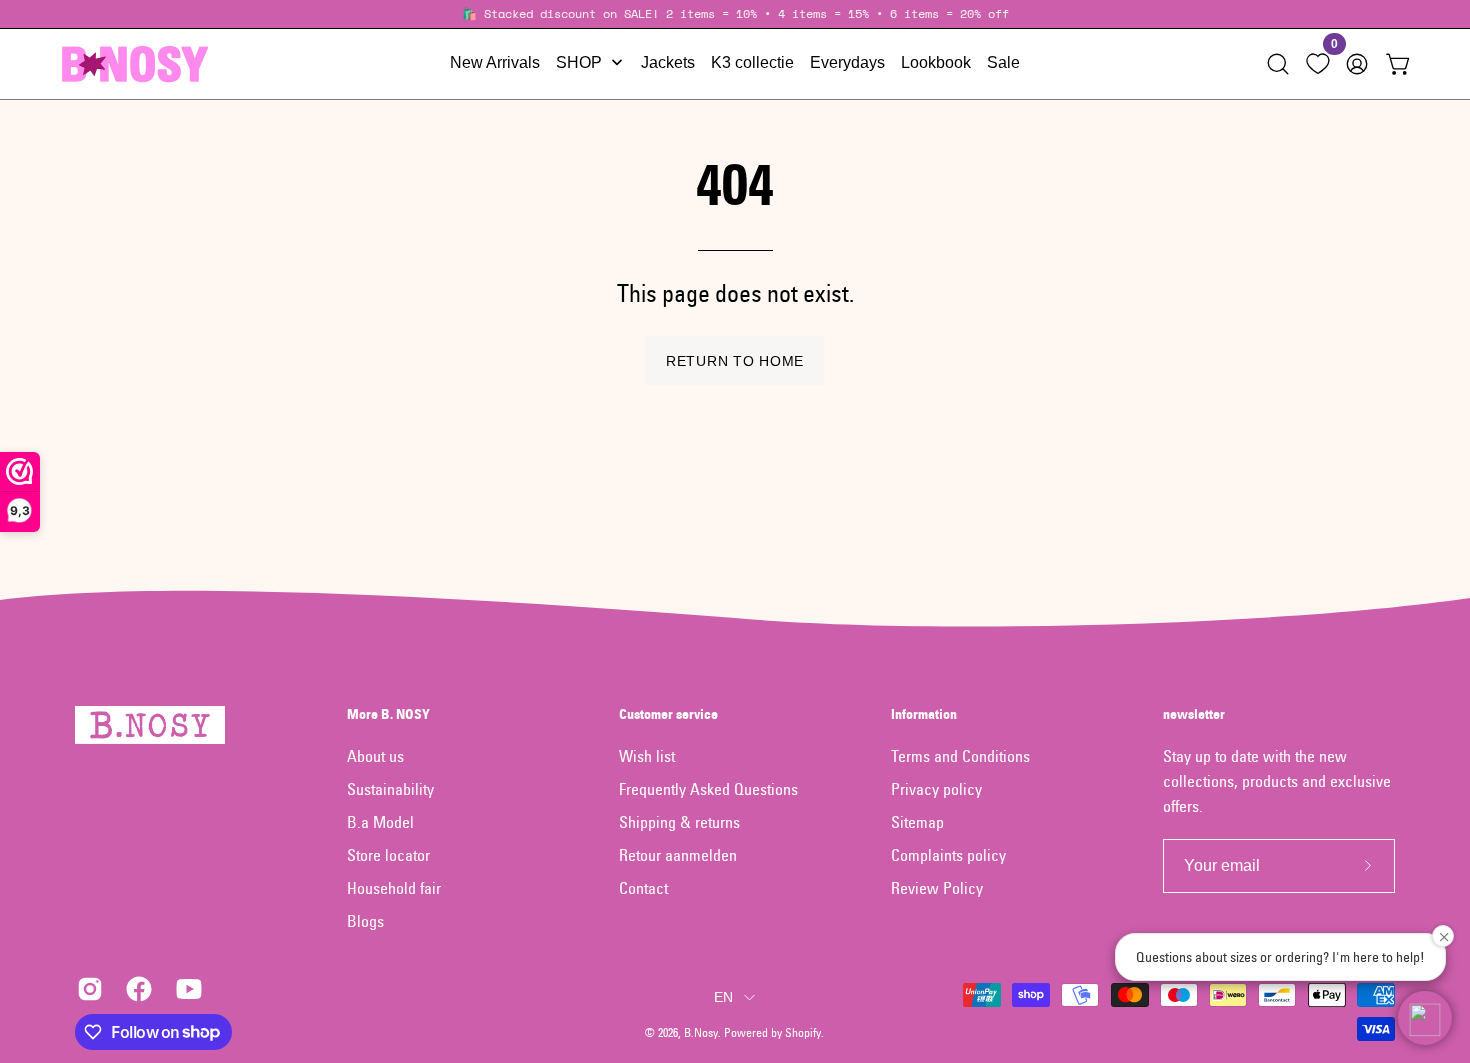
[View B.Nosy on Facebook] (135, 989)
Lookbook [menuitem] (936, 62)
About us (375, 756)
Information (924, 714)
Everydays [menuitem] (847, 62)
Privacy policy (936, 789)
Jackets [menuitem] (668, 62)
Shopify (803, 1032)
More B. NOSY (388, 714)
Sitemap (917, 822)
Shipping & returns (679, 822)
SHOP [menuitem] (579, 62)
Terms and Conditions (960, 756)
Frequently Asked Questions (708, 789)
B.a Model (380, 822)
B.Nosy (701, 1032)
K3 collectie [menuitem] (752, 62)
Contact (643, 888)
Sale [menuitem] (1003, 62)
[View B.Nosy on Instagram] (86, 989)
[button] (1278, 64)
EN (724, 997)
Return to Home (735, 361)
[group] (735, 14)
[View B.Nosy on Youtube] (185, 989)
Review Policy (937, 888)
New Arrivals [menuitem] (495, 62)
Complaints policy (948, 855)
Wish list (647, 756)
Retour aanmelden (678, 855)
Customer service (668, 714)
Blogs (365, 921)
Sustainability (390, 789)
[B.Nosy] (135, 64)
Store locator (388, 855)
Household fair (394, 888)
